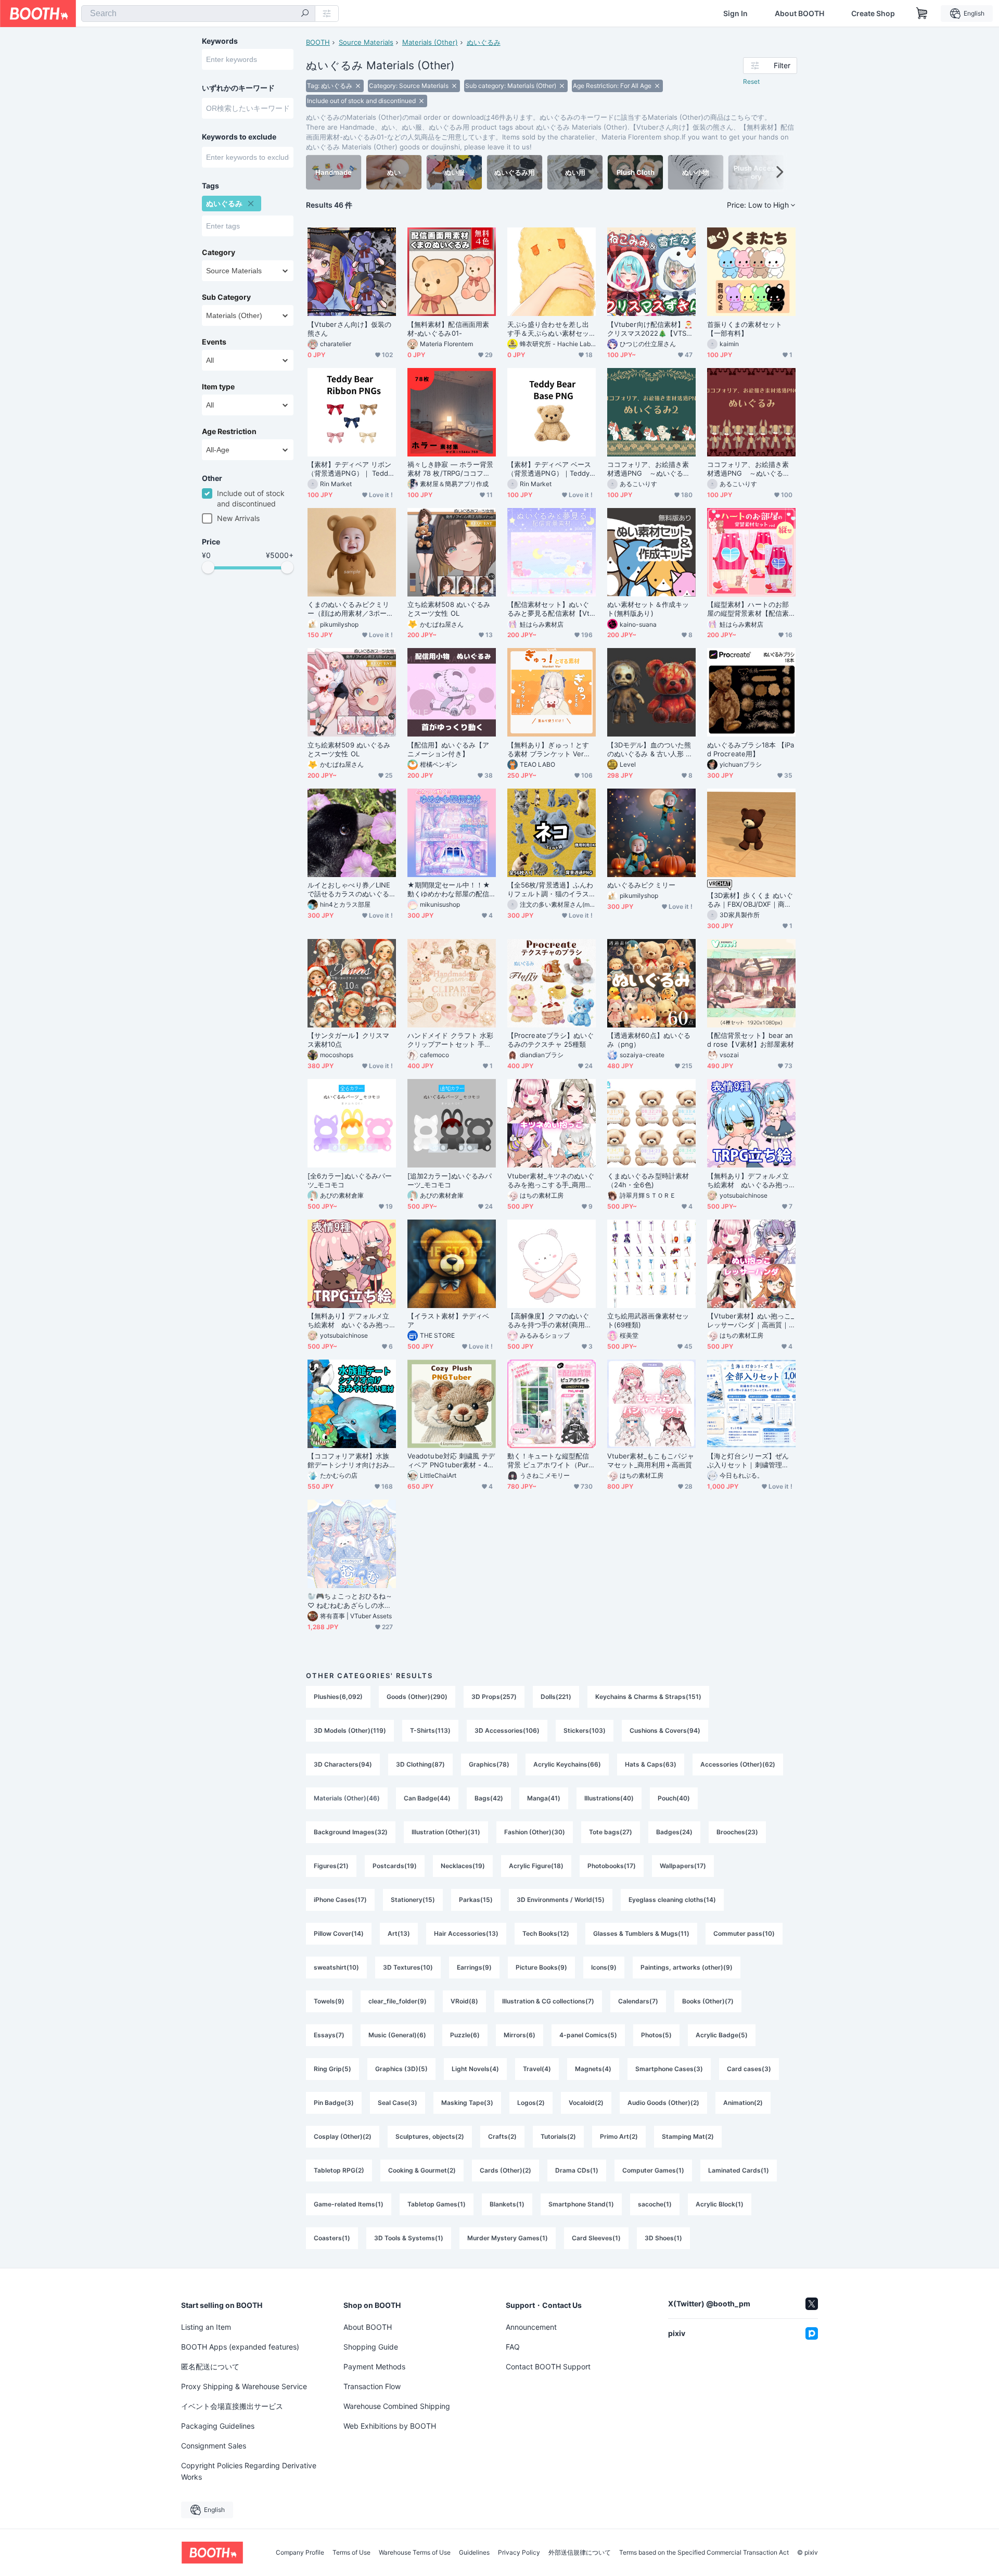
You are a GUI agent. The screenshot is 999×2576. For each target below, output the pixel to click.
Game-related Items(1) (349, 2204)
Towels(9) (329, 2001)
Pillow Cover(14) (339, 1933)
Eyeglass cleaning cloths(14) (672, 1900)
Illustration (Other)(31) (446, 1832)
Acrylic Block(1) (720, 2204)
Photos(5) (656, 2035)
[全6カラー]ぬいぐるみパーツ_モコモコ (350, 1180)
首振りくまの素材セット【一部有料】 (745, 329)
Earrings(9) (474, 1967)
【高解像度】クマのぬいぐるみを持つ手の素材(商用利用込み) (549, 1321)
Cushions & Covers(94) (665, 1730)
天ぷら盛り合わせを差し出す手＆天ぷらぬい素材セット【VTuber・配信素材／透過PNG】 (550, 329)
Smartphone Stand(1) (581, 2204)
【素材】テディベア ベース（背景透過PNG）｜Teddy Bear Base (549, 469)
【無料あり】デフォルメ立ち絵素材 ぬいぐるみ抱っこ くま (348, 1321)
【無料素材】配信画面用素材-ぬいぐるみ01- (448, 329)
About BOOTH (799, 14)
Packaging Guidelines (218, 2426)
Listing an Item (206, 2327)
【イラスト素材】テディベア (448, 1320)
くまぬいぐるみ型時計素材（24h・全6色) (648, 1180)
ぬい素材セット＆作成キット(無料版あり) (648, 609)
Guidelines (474, 2553)
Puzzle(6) (465, 2035)
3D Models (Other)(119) (350, 1730)
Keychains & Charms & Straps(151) (648, 1697)
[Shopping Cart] (922, 14)
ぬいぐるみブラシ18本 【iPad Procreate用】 (751, 749)
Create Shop (873, 14)
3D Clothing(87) (420, 1764)
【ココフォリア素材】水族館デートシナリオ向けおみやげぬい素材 (348, 1461)
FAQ (513, 2347)
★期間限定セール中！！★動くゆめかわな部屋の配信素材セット (449, 890)
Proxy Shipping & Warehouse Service (244, 2386)
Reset (751, 81)
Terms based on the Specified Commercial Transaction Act (704, 2553)
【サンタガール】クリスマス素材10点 (348, 1040)
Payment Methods (374, 2366)
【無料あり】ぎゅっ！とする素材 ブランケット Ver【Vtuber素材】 (551, 750)
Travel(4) (537, 2069)
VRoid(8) (464, 2001)
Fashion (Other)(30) (535, 1832)
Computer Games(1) (653, 2170)
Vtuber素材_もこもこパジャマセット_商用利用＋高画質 (651, 1460)
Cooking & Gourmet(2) (422, 2170)
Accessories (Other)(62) (738, 1764)
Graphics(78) (489, 1764)
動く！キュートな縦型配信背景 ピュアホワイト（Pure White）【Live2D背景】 (550, 1461)
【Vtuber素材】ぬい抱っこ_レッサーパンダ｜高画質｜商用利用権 (751, 1321)
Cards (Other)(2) (505, 2170)
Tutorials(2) (558, 2136)
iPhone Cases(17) (340, 1900)
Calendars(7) (638, 2001)
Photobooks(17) (612, 1866)
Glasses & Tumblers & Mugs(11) (641, 1933)
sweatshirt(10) (336, 1967)
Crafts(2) (502, 2136)
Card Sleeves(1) (596, 2238)
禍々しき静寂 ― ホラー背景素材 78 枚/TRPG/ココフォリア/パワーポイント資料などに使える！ (450, 469)
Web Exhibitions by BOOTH (390, 2426)
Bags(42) (489, 1798)
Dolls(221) (556, 1697)
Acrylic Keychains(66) (567, 1764)
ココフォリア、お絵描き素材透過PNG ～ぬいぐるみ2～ (651, 469)
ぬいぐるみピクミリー (641, 885)
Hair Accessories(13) (466, 1933)
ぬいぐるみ (484, 42)
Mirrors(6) (520, 2035)
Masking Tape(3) (467, 2103)
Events (214, 342)
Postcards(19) (395, 1866)
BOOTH (318, 42)
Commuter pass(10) (744, 1933)
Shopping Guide (371, 2347)
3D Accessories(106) (507, 1730)
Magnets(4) (593, 2069)
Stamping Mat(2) (688, 2136)
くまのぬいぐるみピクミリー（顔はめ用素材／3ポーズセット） (350, 609)
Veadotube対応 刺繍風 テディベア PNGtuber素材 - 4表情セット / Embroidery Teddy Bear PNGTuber (451, 1461)
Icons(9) (604, 1967)
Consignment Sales (214, 2446)
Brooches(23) (737, 1832)
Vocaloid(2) (586, 2103)
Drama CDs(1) (577, 2170)
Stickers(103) (585, 1730)
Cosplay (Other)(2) (343, 2136)
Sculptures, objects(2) (430, 2136)
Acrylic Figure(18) (536, 1866)
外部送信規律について (580, 2553)
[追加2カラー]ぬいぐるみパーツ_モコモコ (450, 1180)
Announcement (531, 2327)
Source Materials (366, 42)
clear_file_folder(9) (398, 2001)
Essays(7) (329, 2035)
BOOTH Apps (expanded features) (240, 2347)
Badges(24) (674, 1832)
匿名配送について (210, 2366)
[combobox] (198, 14)
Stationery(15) (413, 1900)
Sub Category (226, 297)
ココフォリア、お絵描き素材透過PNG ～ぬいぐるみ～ (748, 469)
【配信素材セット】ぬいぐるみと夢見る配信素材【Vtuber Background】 (550, 609)
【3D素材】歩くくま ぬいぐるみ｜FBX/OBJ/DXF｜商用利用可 (750, 900)
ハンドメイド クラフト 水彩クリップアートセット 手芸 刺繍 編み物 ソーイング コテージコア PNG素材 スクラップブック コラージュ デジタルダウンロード (451, 1040)
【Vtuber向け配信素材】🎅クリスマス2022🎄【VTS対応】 (650, 329)
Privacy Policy (519, 2553)
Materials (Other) (430, 42)
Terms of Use (351, 2553)
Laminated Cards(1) (739, 2170)
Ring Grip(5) (332, 2069)
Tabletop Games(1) (437, 2204)
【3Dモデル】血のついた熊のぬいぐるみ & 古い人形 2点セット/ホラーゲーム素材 (649, 750)
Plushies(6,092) (338, 1697)
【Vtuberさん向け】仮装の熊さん (349, 329)
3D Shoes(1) (663, 2238)
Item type (218, 387)
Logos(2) (531, 2103)
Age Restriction (229, 432)
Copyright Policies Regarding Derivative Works (249, 2471)
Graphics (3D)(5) (401, 2069)
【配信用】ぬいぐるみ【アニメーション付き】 (448, 749)
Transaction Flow (372, 2386)
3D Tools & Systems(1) (409, 2238)
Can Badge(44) (427, 1798)
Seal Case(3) (398, 2103)
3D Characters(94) (343, 1764)
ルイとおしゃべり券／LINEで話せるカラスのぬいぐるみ (349, 890)
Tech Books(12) (546, 1933)
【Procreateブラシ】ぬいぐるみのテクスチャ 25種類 (550, 1040)
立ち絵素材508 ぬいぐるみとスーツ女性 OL (449, 609)
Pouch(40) (674, 1798)
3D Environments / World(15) (561, 1900)
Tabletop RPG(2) (339, 2170)
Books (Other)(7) (708, 2001)
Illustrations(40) (609, 1798)
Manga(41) (544, 1798)
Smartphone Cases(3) (669, 2069)
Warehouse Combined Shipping (397, 2406)
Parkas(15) (476, 1900)
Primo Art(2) (619, 2136)
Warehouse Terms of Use (415, 2553)
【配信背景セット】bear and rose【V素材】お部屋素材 (751, 1040)
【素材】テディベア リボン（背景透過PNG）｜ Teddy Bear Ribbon (350, 469)
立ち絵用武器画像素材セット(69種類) (648, 1320)
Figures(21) (331, 1866)
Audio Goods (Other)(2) (663, 2103)
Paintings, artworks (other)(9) (687, 1967)
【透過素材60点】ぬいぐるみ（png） (649, 1040)
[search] (305, 14)
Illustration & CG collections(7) (548, 2001)
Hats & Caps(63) (651, 1764)
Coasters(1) (332, 2238)
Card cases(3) (749, 2069)
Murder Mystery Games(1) (508, 2238)
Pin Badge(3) (334, 2103)
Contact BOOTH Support (548, 2366)
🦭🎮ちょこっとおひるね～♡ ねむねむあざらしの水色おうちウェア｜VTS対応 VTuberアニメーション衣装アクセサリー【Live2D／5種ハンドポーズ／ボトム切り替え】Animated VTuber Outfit (351, 1601)
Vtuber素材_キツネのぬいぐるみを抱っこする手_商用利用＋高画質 (551, 1181)
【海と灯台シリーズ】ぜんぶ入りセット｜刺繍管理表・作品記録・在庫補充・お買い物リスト (748, 1461)
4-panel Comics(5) (588, 2035)
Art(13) (399, 1933)
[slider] (208, 567)
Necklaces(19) (463, 1866)
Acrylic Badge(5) (722, 2035)
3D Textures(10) (408, 1967)
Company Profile (300, 2553)
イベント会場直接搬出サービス (232, 2406)
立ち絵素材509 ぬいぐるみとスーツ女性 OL (349, 749)
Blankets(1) (507, 2204)
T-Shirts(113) (430, 1730)
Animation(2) (743, 2103)
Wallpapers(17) (683, 1866)
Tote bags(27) (611, 1832)
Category (219, 252)
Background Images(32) (351, 1832)
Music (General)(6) (397, 2035)
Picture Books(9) (541, 1967)
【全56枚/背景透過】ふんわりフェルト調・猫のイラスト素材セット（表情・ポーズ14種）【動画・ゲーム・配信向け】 (550, 890)
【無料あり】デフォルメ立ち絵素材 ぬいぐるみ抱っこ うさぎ (748, 1181)
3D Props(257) (494, 1697)
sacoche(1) (655, 2204)
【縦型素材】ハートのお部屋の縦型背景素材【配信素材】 (748, 609)
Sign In (735, 14)
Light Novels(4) (475, 2069)
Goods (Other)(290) (417, 1697)
